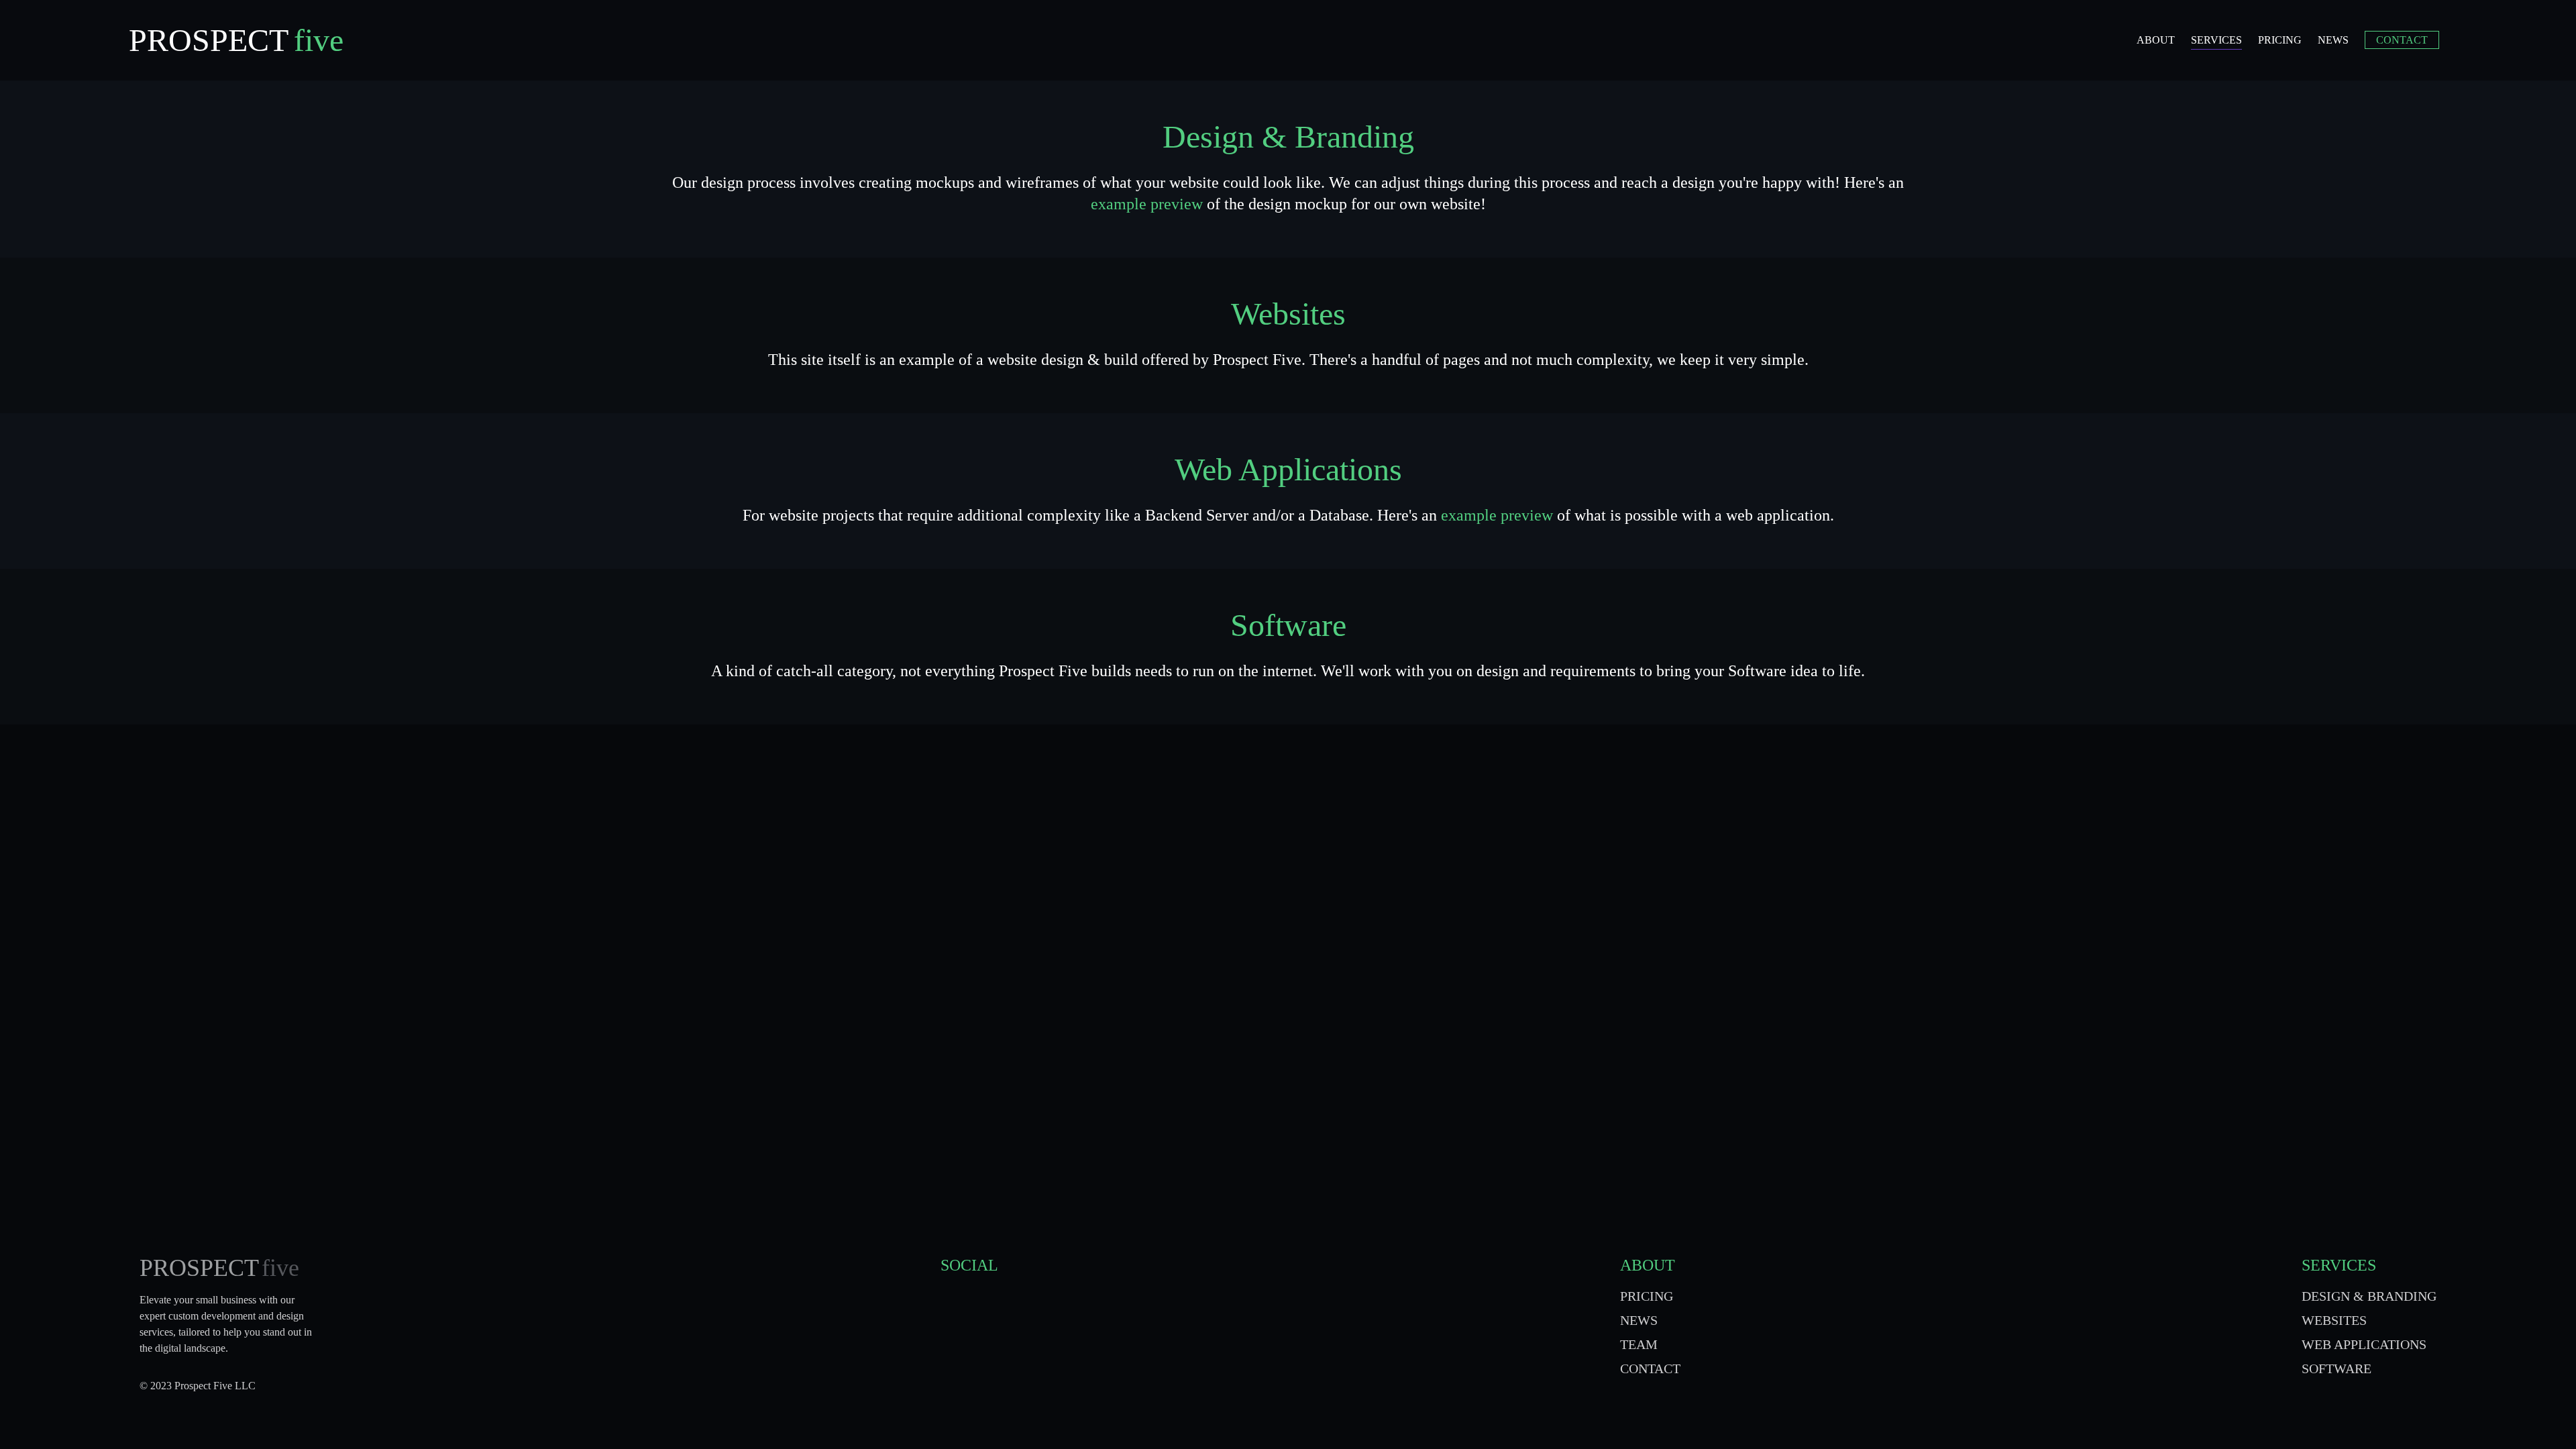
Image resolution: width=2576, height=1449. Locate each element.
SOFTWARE (2337, 1368)
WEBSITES (2334, 1320)
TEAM (1639, 1344)
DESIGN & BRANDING (2369, 1296)
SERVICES (2339, 1265)
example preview (1147, 204)
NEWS (1639, 1320)
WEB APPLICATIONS (2364, 1344)
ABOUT (1648, 1265)
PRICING (1647, 1296)
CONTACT (1650, 1368)
